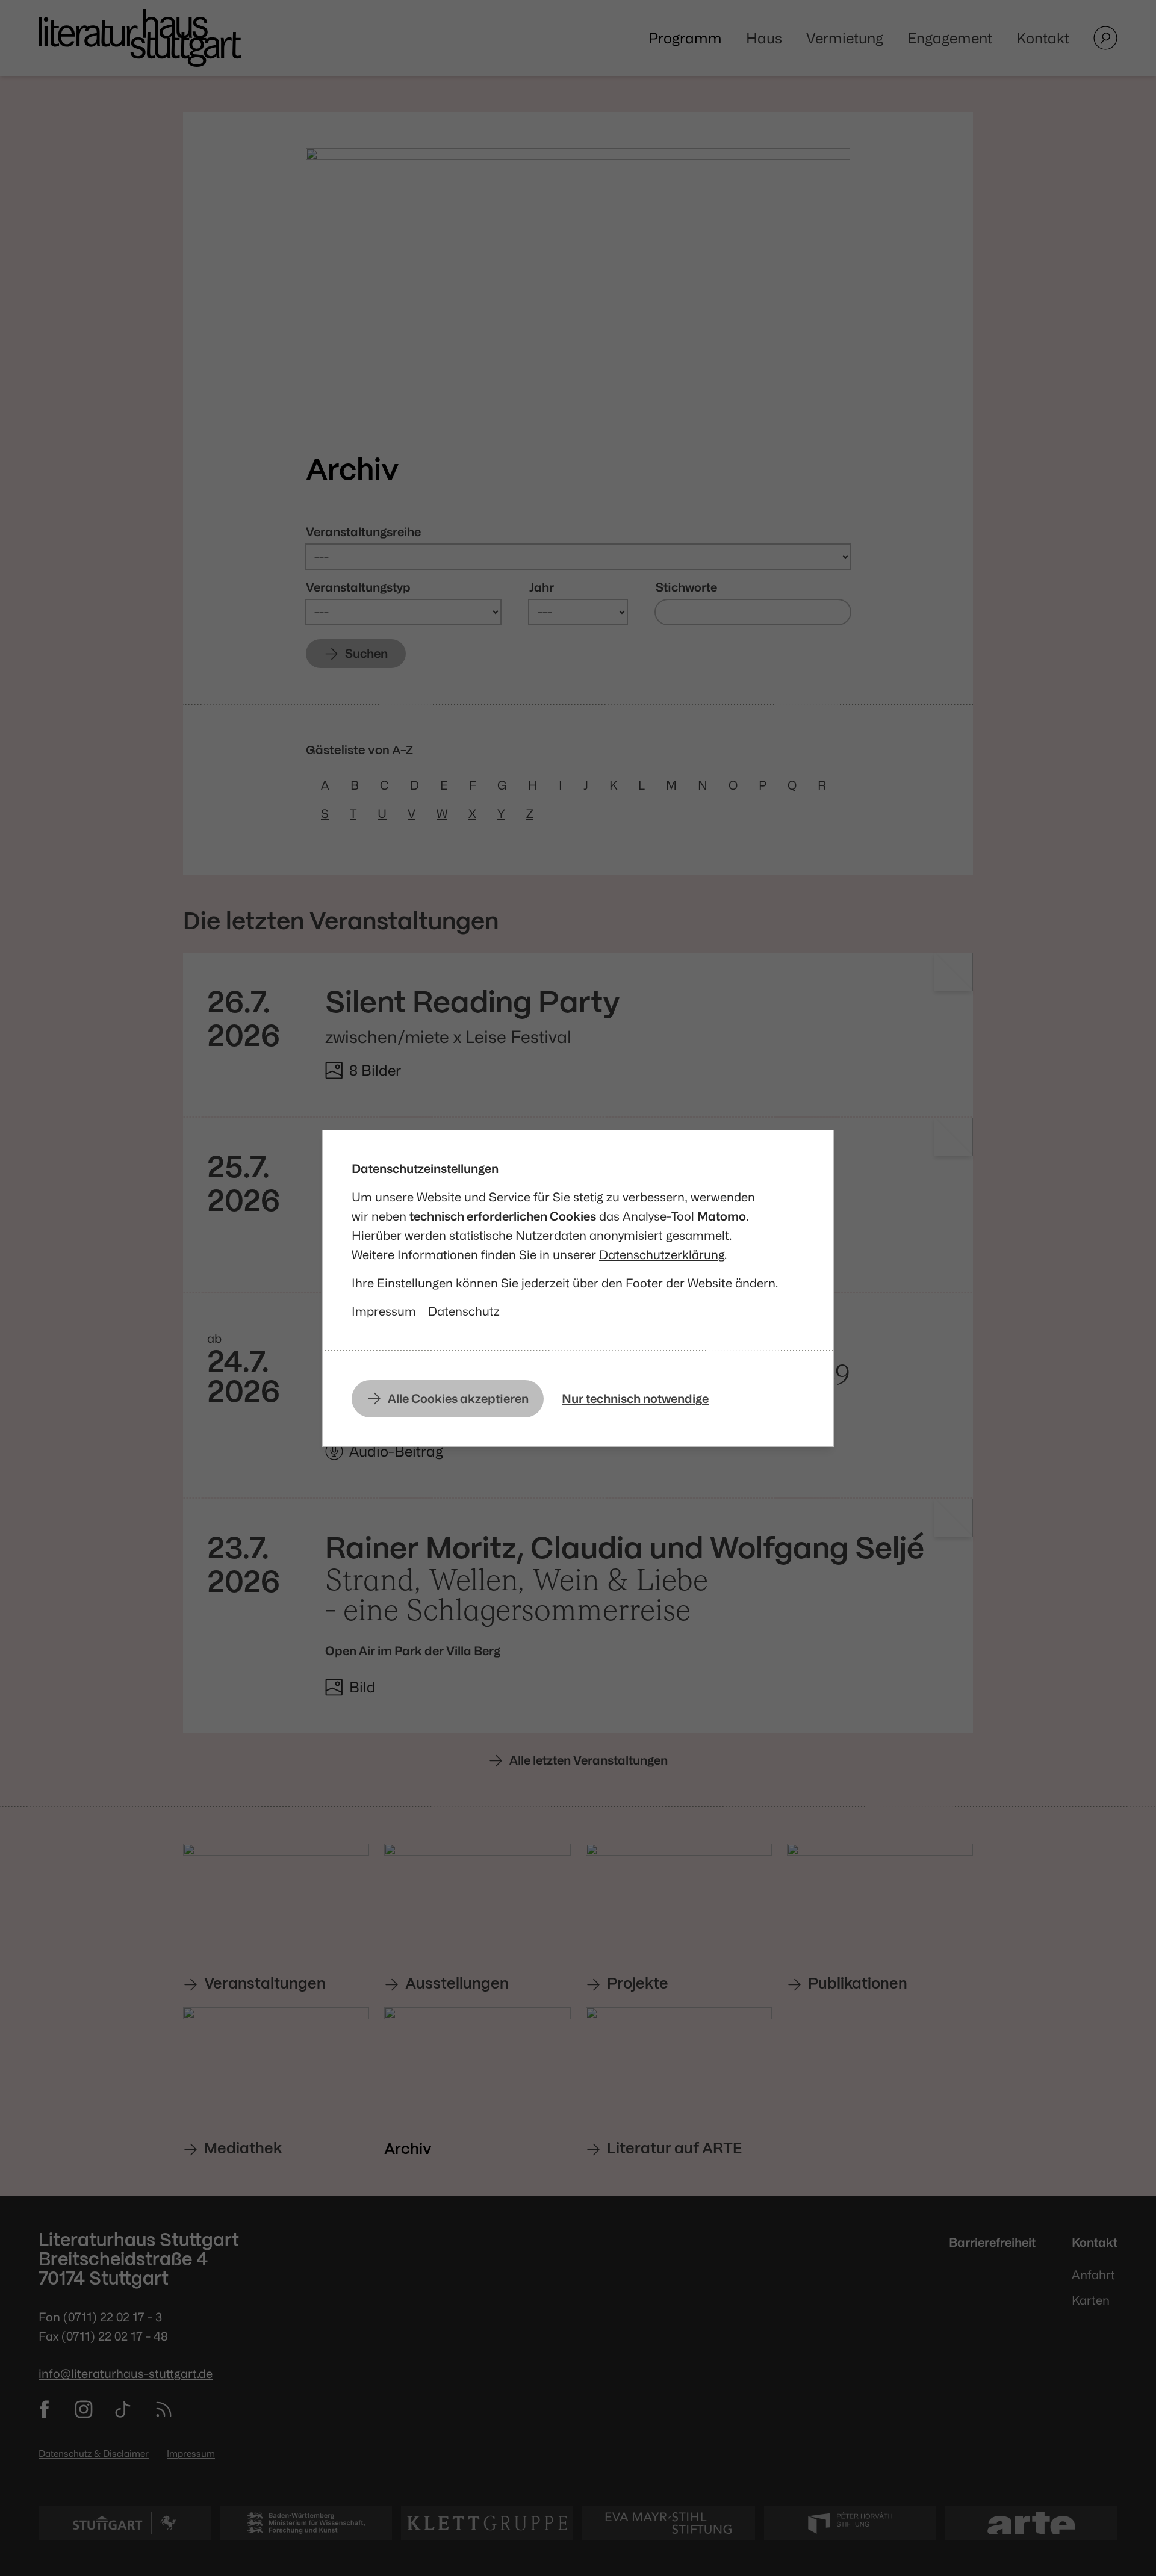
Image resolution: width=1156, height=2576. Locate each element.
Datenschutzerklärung (662, 1255)
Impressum (384, 1311)
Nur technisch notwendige (635, 1398)
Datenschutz (464, 1311)
